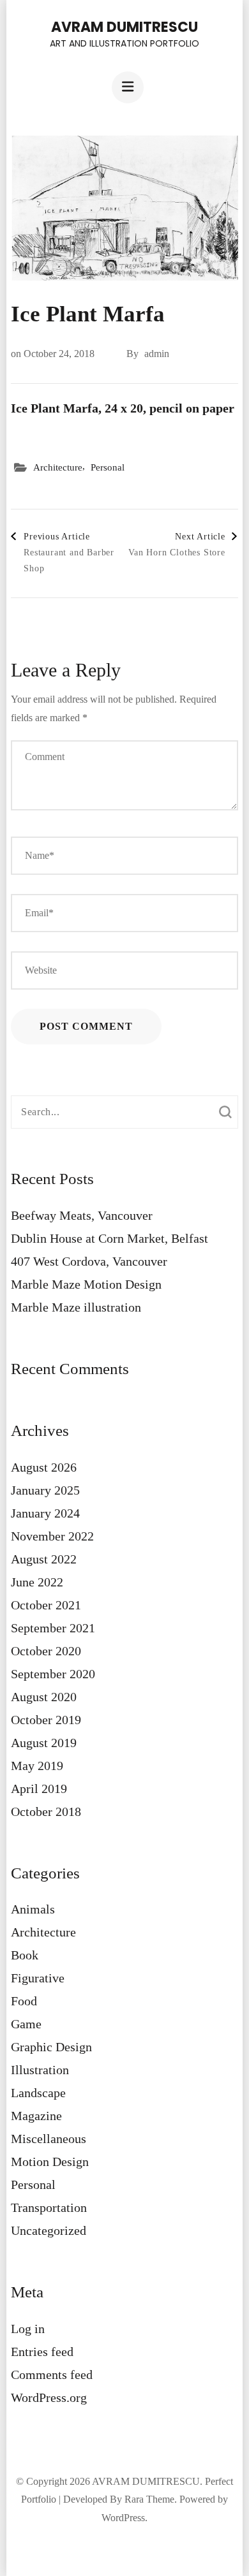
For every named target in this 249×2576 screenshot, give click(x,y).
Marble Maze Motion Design (86, 1284)
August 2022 (44, 1559)
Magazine (36, 2116)
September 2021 (53, 1628)
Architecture (58, 467)
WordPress (123, 2518)
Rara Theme (149, 2499)
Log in (28, 2329)
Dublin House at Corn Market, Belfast (109, 1238)
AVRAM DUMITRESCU (124, 27)
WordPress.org (49, 2397)
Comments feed (52, 2375)
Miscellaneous (49, 2139)
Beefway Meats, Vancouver (82, 1215)
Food (24, 2001)
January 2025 (45, 1490)
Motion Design (50, 2162)
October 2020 (46, 1651)
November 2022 (52, 1536)
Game (26, 2024)
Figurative (38, 1978)
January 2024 (45, 1513)
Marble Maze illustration (76, 1307)
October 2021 (46, 1605)
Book (25, 1955)
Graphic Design (51, 2047)
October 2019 (46, 1720)
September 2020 (53, 1674)
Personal (108, 467)
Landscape (38, 2093)
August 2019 (44, 1743)
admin (157, 354)
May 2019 (37, 1766)
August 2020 (44, 1697)
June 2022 (37, 1582)
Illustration (40, 2070)
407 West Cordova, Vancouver (89, 1261)
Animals (33, 1909)
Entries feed (42, 2352)
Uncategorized (49, 2230)
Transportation (49, 2207)
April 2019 (39, 1789)
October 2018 (46, 1811)
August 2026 (44, 1467)
